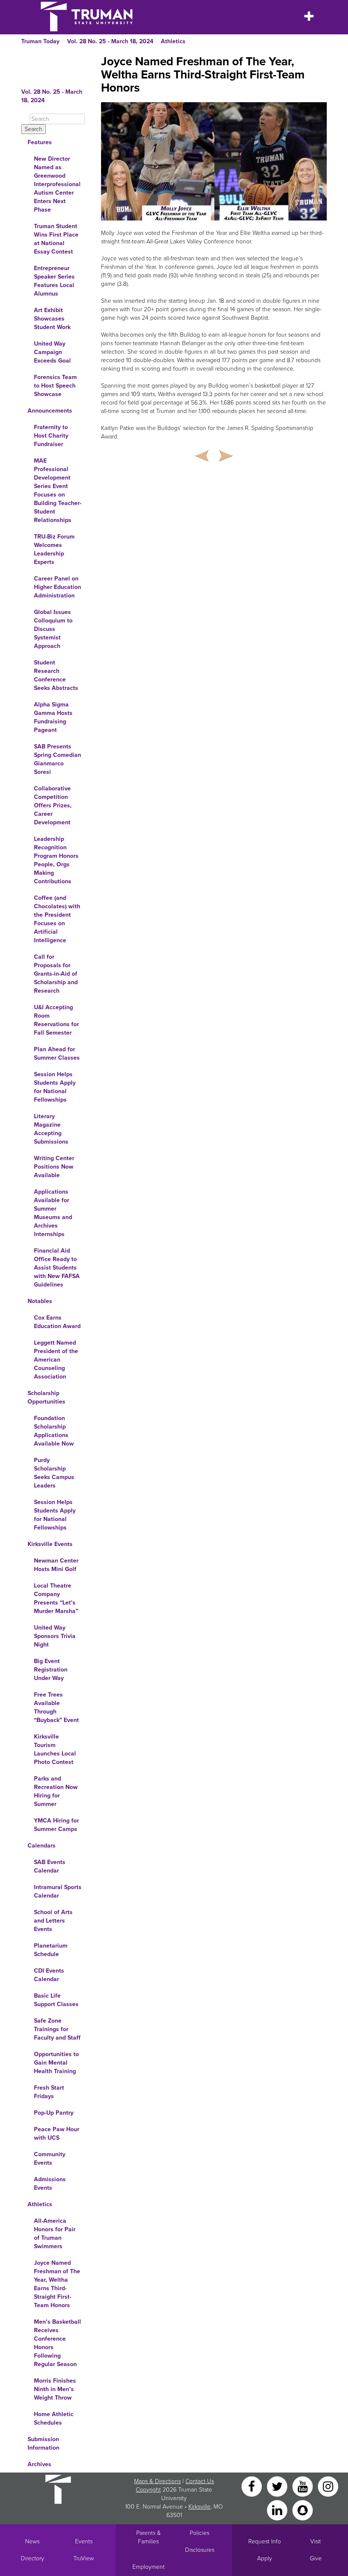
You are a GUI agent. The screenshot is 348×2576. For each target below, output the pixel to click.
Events (84, 2541)
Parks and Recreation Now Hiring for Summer (56, 1791)
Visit (316, 2541)
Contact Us (200, 2481)
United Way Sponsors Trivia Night (55, 1636)
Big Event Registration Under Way (51, 1670)
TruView (84, 2558)
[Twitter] (278, 2486)
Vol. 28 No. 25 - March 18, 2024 (110, 41)
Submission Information (43, 2443)
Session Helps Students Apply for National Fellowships (55, 1087)
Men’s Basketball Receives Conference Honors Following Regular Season (58, 2343)
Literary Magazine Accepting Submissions (51, 1129)
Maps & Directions (157, 2481)
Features (40, 142)
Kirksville (199, 2507)
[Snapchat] (303, 2510)
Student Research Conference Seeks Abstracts (56, 675)
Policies (199, 2533)
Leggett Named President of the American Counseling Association (56, 1360)
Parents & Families (149, 2537)
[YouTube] (303, 2486)
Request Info (265, 2541)
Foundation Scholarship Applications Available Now (54, 1431)
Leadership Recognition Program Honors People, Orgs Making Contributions (56, 860)
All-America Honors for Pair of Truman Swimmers (55, 2234)
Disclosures (200, 2550)
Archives (39, 2464)
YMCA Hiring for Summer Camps (56, 1825)
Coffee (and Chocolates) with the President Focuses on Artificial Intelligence (57, 919)
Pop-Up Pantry (54, 2113)
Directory (32, 2558)
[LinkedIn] (278, 2510)
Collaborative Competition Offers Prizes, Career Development (53, 805)
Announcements (50, 411)
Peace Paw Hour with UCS (57, 2134)
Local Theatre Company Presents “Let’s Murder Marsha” (56, 1598)
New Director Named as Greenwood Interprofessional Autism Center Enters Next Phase (57, 184)
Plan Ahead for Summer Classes (57, 1054)
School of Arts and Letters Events (53, 1921)
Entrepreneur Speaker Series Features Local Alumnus (54, 281)
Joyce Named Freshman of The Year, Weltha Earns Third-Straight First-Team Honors (57, 2284)
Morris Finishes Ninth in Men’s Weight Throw (55, 2389)
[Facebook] (253, 2486)
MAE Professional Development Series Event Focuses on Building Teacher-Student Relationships (58, 490)
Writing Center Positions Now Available (54, 1167)
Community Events (50, 2159)
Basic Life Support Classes (56, 2000)
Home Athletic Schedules (54, 2418)
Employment (149, 2567)
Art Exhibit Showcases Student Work (52, 319)
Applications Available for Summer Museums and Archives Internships (53, 1213)
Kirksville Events (50, 1544)
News (32, 2541)
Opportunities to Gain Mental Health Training (56, 2063)
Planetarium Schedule (51, 1950)
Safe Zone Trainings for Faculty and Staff (57, 2029)
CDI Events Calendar (49, 1975)
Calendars (42, 1846)
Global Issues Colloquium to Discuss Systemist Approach (53, 629)
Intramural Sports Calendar (58, 1891)
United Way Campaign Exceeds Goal (52, 352)
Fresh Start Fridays (49, 2092)
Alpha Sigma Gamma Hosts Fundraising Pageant (53, 717)
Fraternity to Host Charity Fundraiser (51, 436)
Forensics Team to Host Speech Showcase (55, 386)
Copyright (148, 2490)
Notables (40, 1301)
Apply (265, 2558)
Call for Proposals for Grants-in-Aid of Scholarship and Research (56, 974)
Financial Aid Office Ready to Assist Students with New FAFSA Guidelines (57, 1268)
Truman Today (40, 41)
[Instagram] (328, 2486)
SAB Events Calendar (50, 1866)
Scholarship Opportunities (46, 1397)
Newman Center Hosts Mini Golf (56, 1565)
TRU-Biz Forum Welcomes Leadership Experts (54, 549)
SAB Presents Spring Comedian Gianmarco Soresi (58, 759)
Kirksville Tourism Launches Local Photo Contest (55, 1749)
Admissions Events (50, 2184)
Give (316, 2558)
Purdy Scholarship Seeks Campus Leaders (54, 1473)
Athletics (173, 41)
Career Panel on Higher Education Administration (58, 587)
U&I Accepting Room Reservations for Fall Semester (56, 1020)
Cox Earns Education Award (57, 1322)
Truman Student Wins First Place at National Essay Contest (56, 239)
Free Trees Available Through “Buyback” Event (56, 1707)
